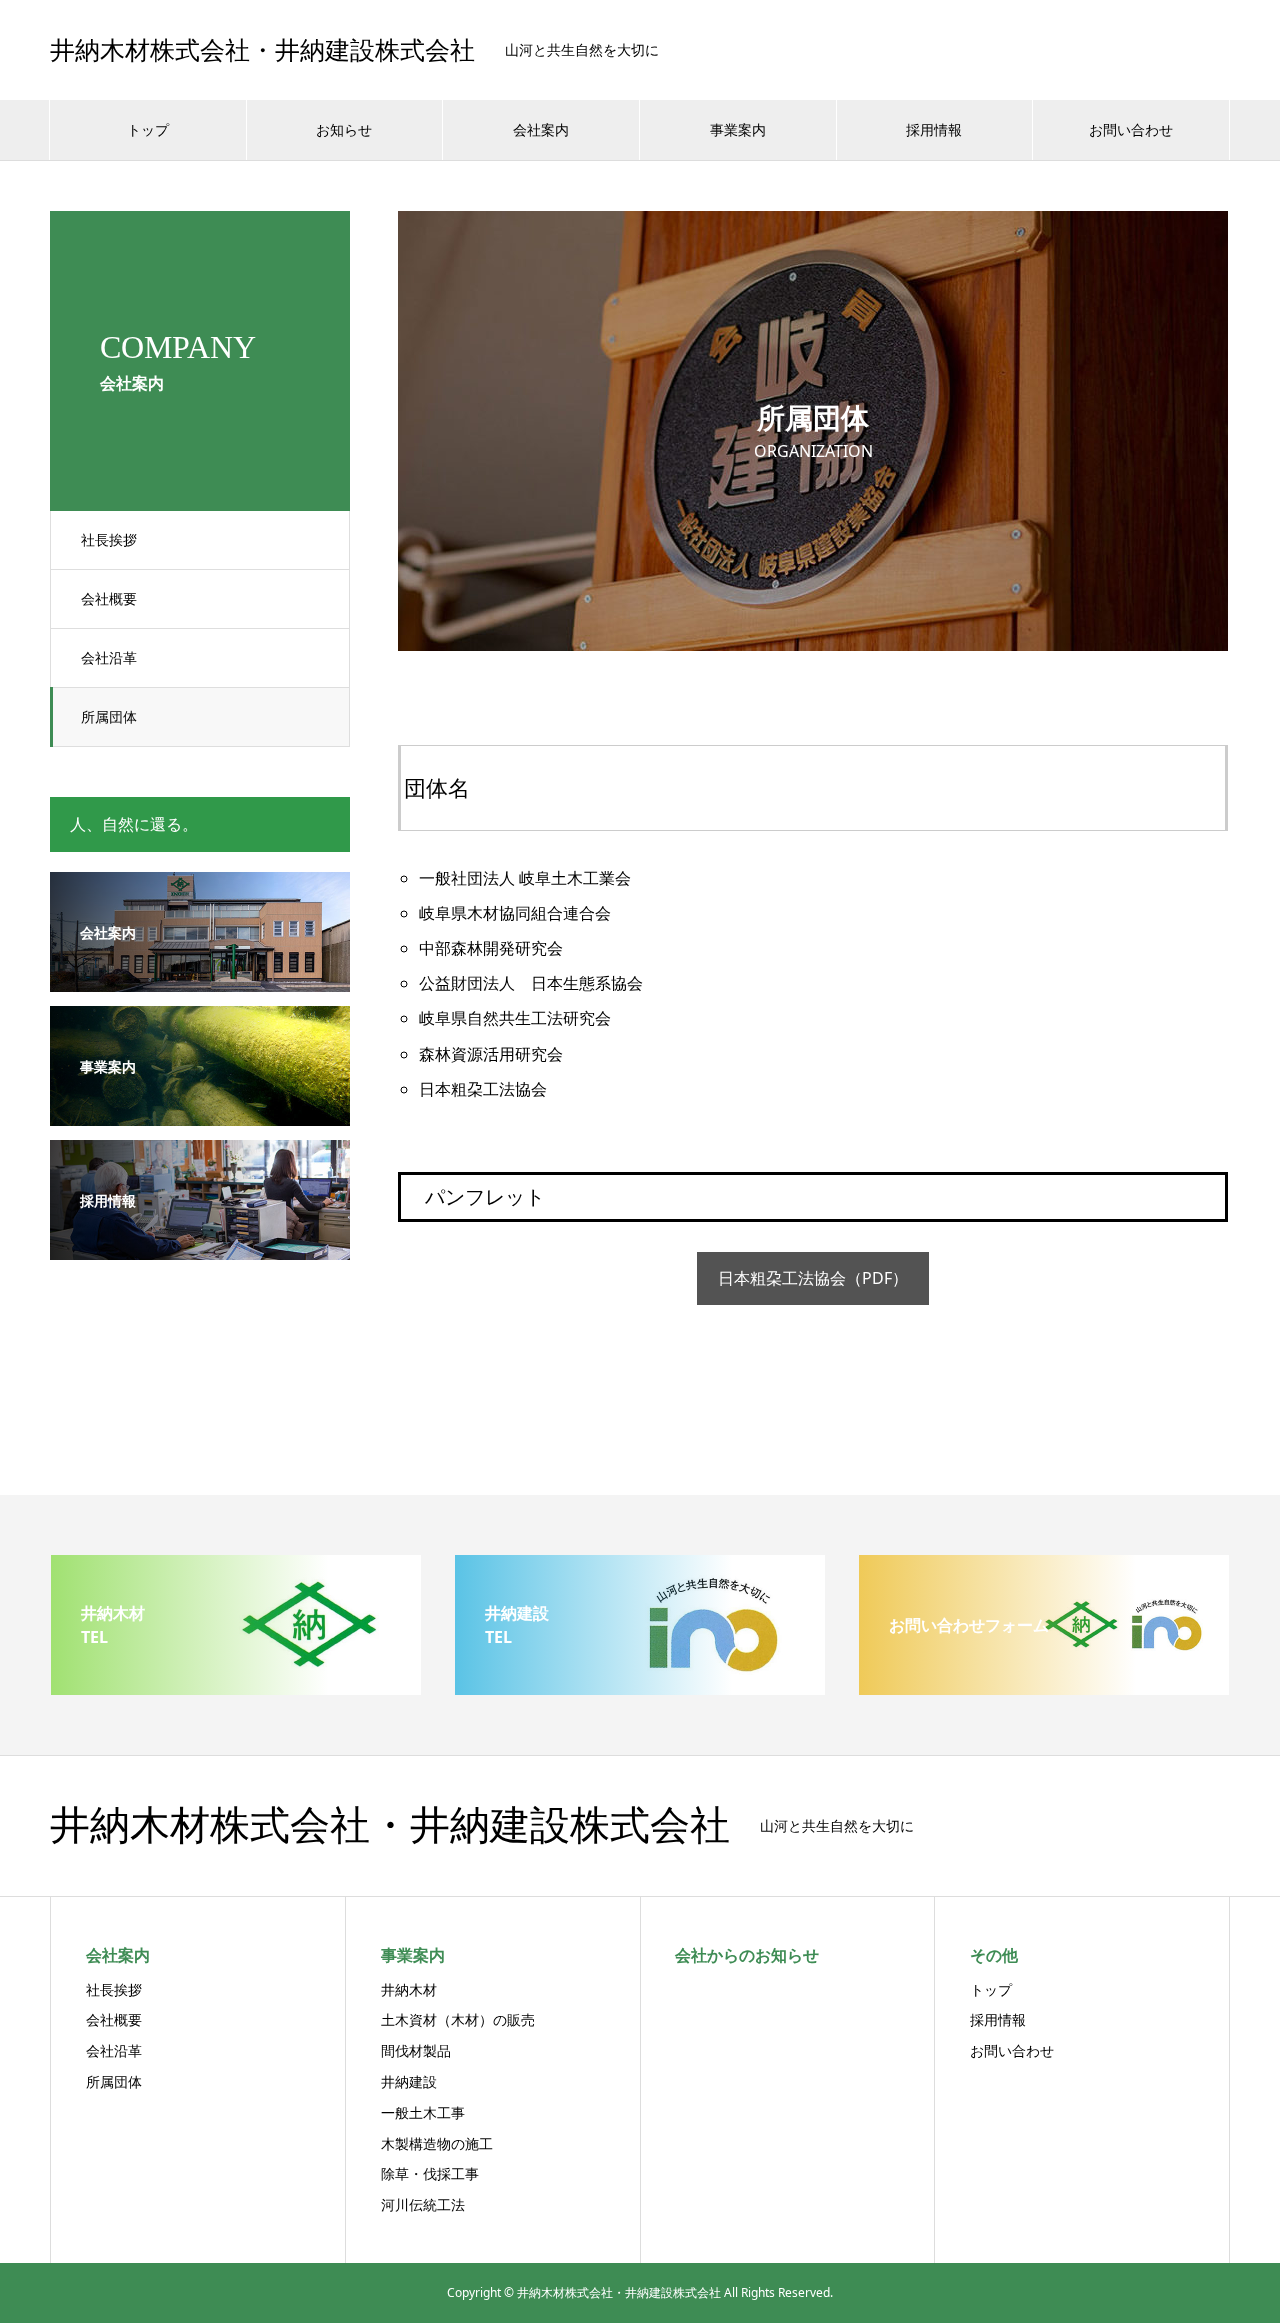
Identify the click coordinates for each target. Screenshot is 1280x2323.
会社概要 (109, 598)
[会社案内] (200, 979)
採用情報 (934, 129)
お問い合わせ (1131, 129)
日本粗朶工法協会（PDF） (813, 1278)
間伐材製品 (416, 2050)
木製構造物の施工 (437, 2143)
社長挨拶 (109, 539)
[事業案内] (200, 1113)
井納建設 (409, 2081)
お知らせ (344, 129)
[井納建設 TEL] (640, 1687)
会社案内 (541, 129)
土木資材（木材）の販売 (458, 2019)
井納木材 (409, 1989)
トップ (148, 129)
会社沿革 (109, 657)
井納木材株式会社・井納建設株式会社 (262, 50)
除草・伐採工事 (430, 2173)
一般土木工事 (423, 2112)
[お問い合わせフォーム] (1044, 1687)
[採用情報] (200, 1247)
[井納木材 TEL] (236, 1687)
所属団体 (109, 716)
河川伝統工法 (423, 2204)
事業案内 (738, 129)
